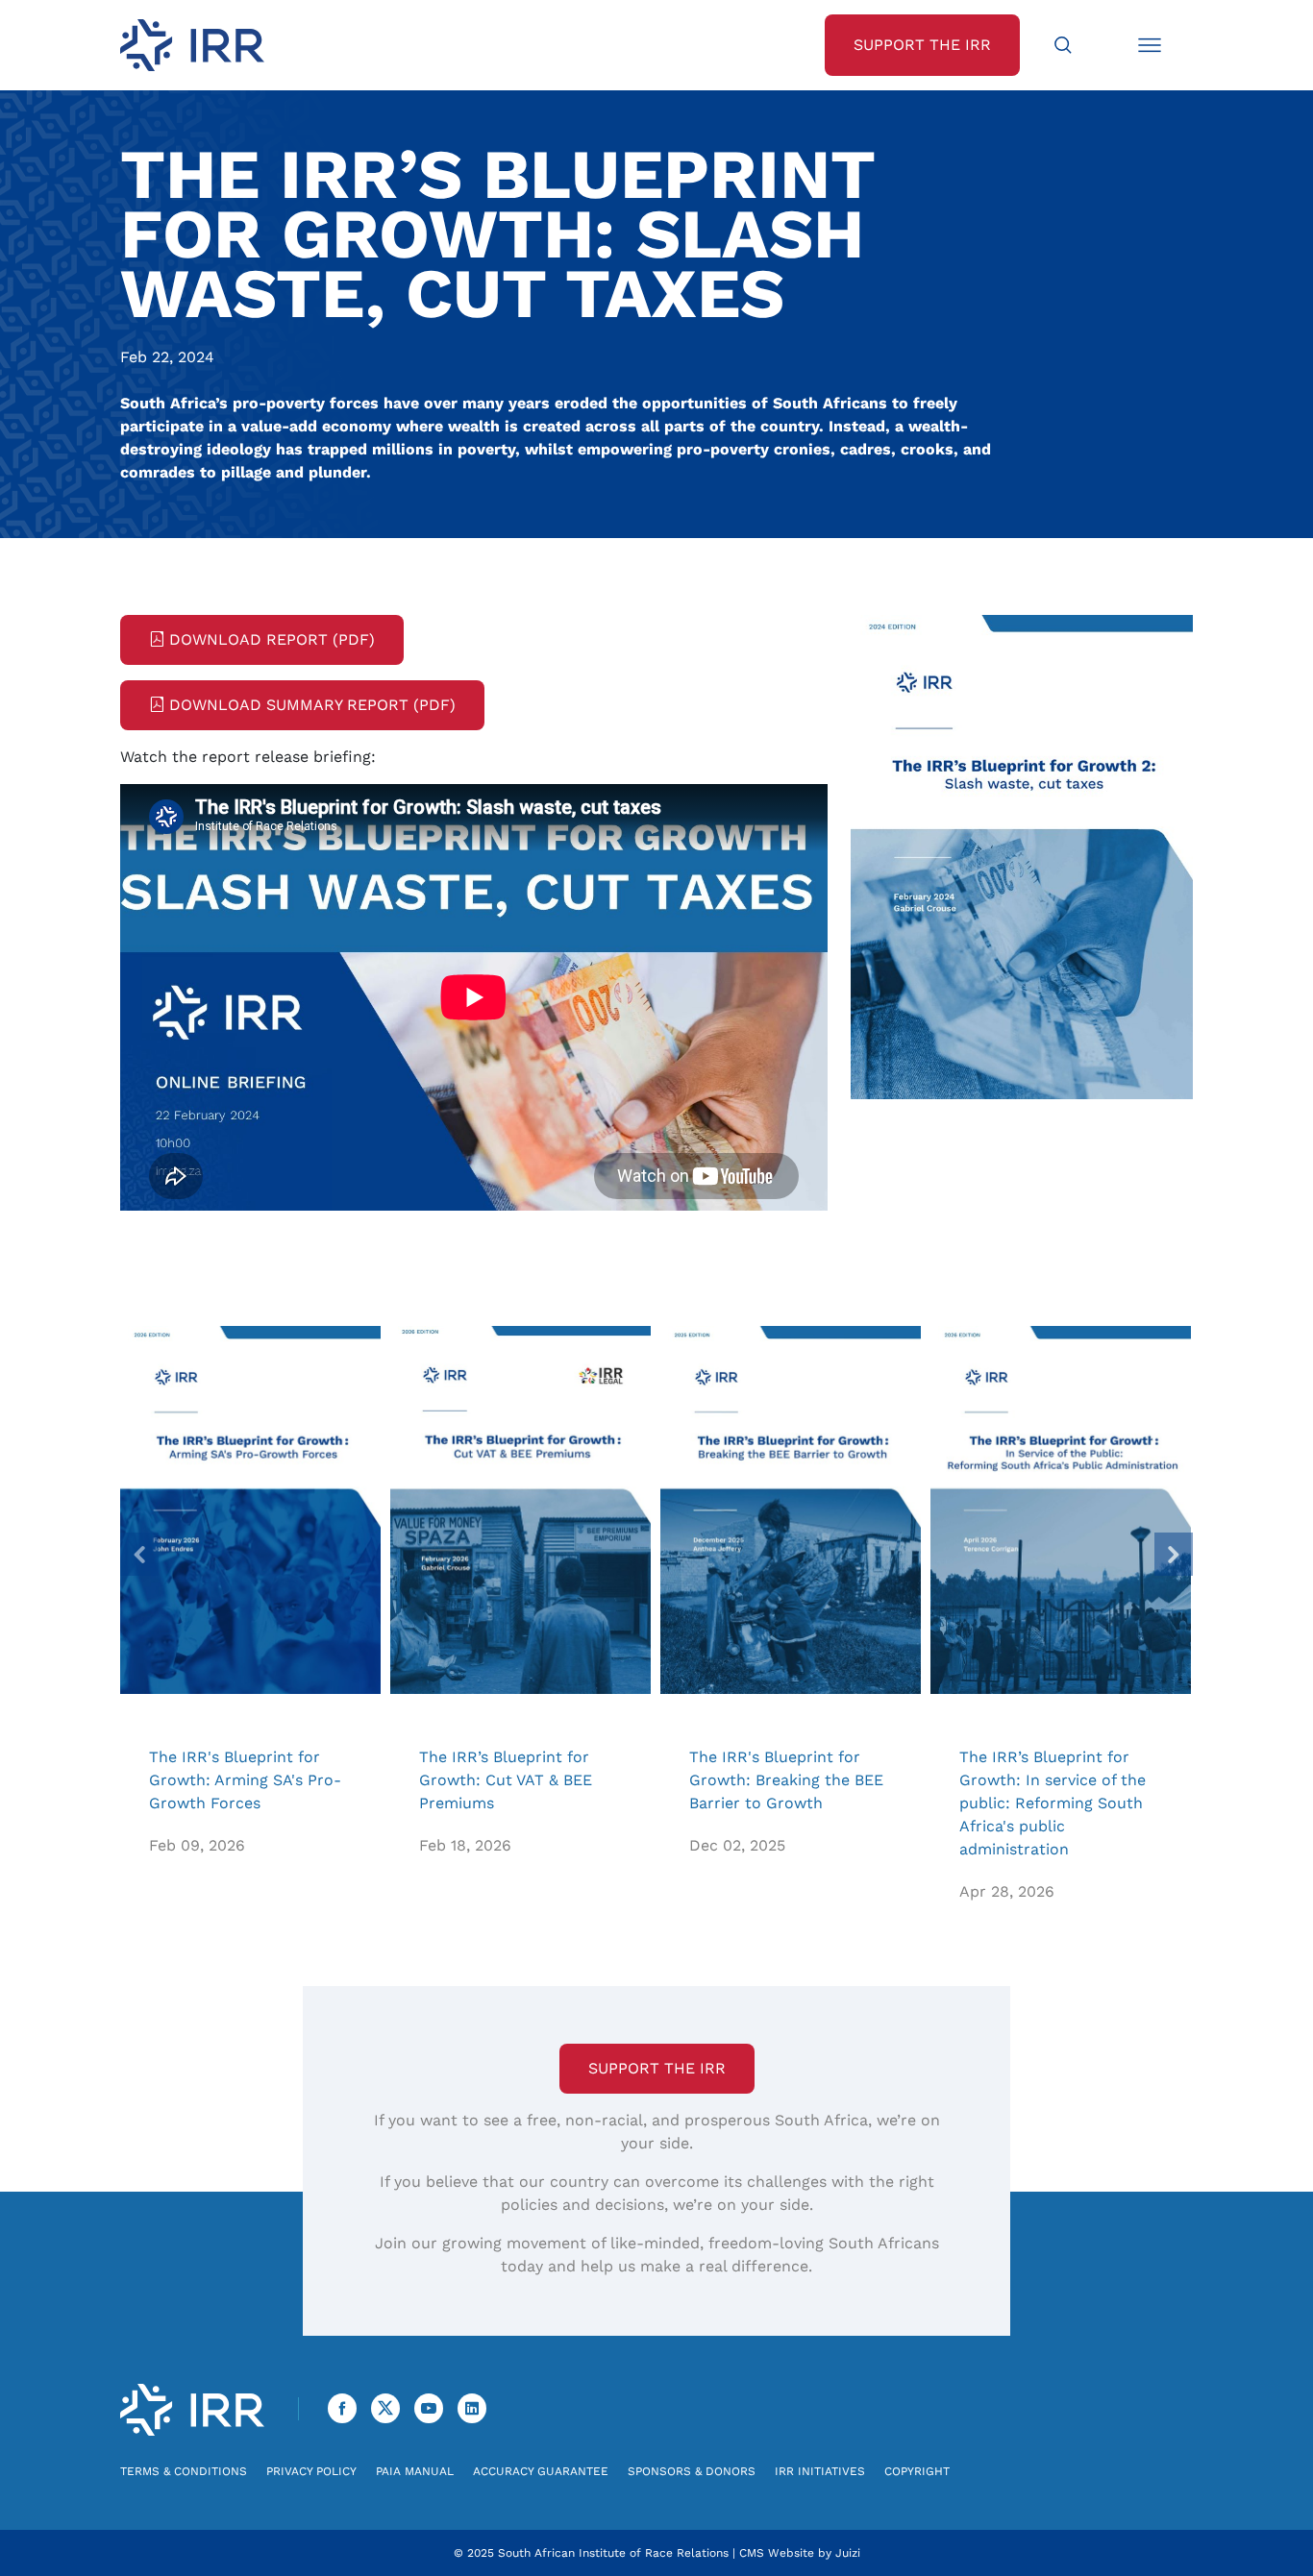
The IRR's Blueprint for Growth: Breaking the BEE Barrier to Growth (791, 1510)
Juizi (848, 2553)
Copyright (917, 2471)
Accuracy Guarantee (541, 2471)
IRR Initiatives (820, 2471)
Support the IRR (657, 2068)
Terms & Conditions (184, 2471)
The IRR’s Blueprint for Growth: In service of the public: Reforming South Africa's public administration (1061, 1510)
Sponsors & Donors (692, 2471)
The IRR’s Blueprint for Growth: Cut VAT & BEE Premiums (520, 1510)
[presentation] (139, 1554)
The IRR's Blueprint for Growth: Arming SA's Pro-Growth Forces (250, 1510)
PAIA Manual (415, 2471)
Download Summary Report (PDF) (312, 705)
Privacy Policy (311, 2471)
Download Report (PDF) (272, 639)
